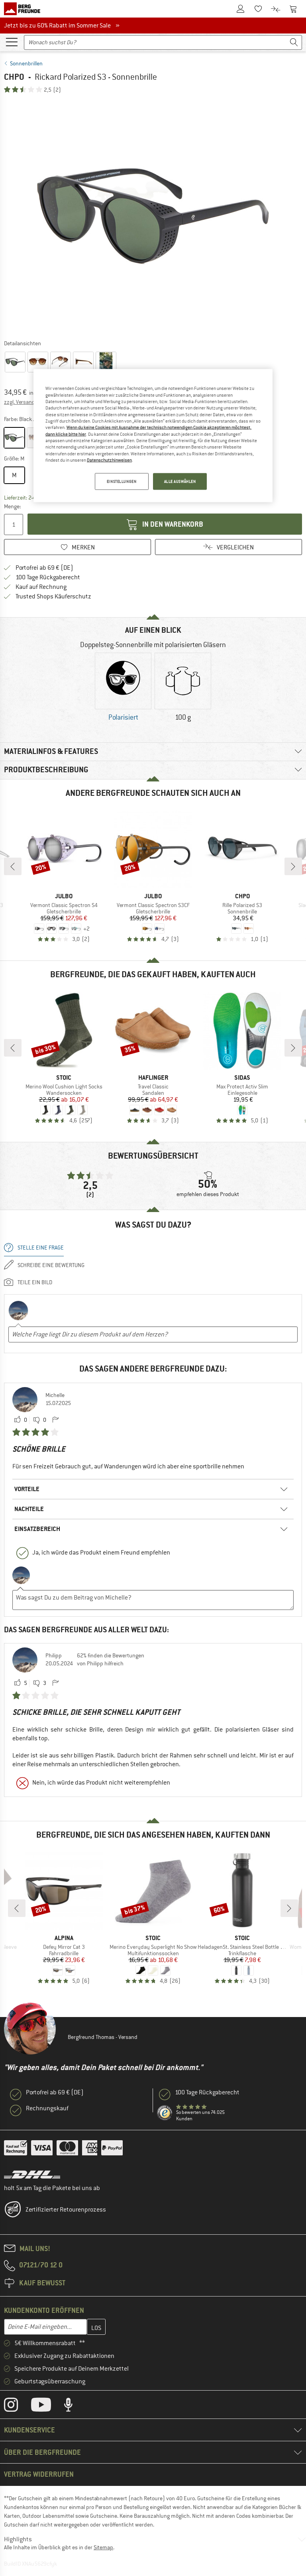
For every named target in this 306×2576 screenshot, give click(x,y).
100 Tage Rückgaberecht (48, 577)
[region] (153, 436)
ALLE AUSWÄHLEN (180, 481)
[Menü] (12, 41)
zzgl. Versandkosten (28, 402)
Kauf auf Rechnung (41, 587)
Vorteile (27, 1489)
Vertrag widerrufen (39, 2474)
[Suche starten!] (294, 42)
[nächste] (293, 866)
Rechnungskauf (47, 2108)
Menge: (12, 506)
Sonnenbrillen (26, 63)
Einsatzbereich (37, 1529)
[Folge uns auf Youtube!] (47, 2407)
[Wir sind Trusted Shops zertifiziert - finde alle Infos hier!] (165, 2113)
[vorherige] (13, 866)
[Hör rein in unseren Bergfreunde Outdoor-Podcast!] (74, 2407)
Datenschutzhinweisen (109, 460)
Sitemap (103, 2547)
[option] (153, 216)
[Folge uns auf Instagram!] (17, 2407)
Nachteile (29, 1509)
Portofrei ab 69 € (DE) (44, 568)
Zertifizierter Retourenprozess (66, 2210)
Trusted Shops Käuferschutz (53, 596)
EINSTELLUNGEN (122, 481)
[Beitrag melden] (55, 1420)
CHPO (14, 77)
